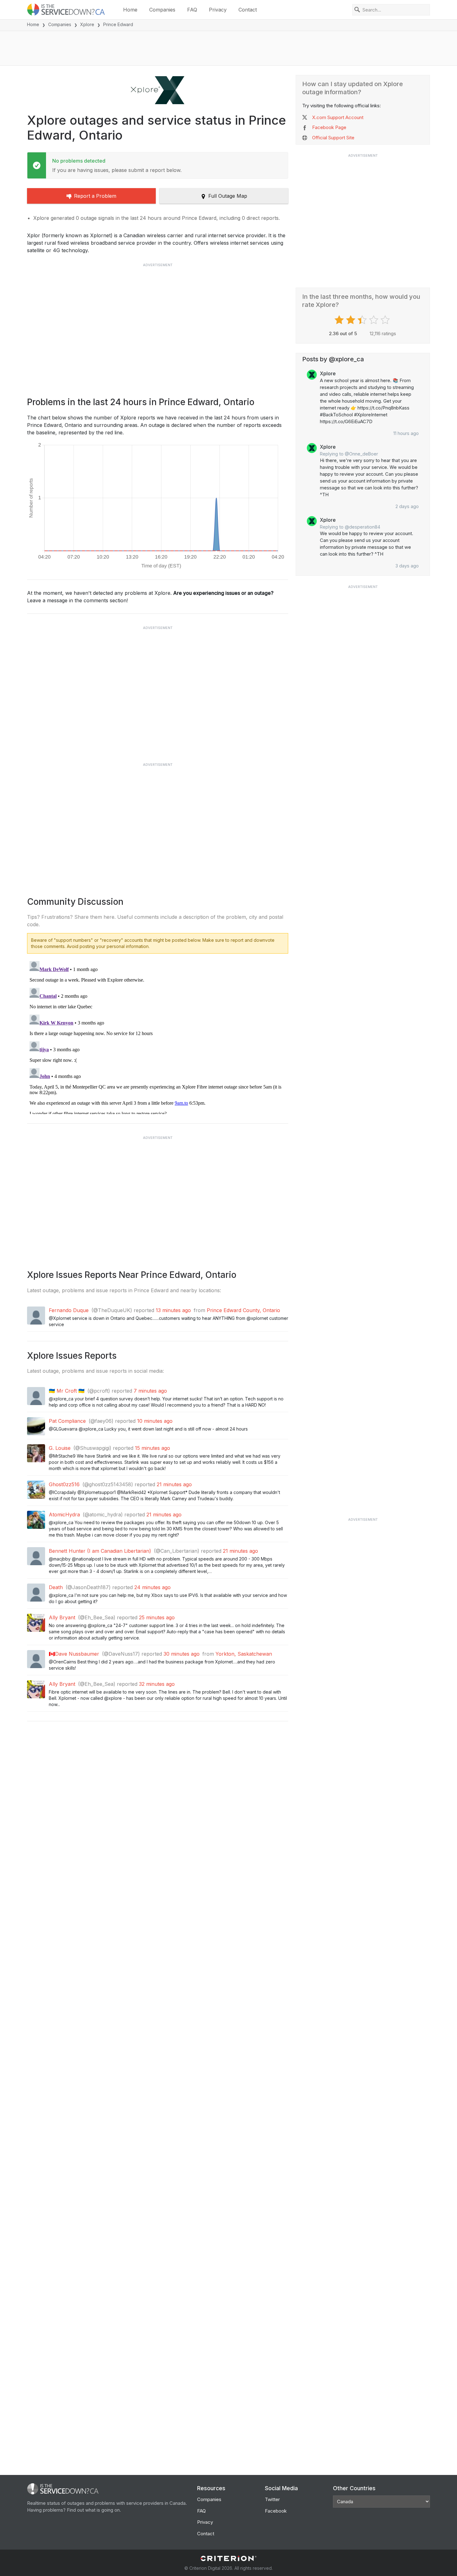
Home (130, 10)
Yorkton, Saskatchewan (244, 1654)
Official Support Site (333, 138)
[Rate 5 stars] (386, 320)
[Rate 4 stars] (374, 320)
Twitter (272, 2499)
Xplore (87, 24)
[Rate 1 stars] (340, 320)
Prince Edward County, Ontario (243, 1310)
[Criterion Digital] (228, 2558)
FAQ (192, 10)
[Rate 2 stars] (351, 320)
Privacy (218, 10)
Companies (162, 10)
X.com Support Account (338, 117)
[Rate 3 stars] (363, 320)
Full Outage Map (228, 196)
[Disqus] (158, 1036)
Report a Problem (95, 196)
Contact (248, 10)
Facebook (276, 2511)
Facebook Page (329, 127)
